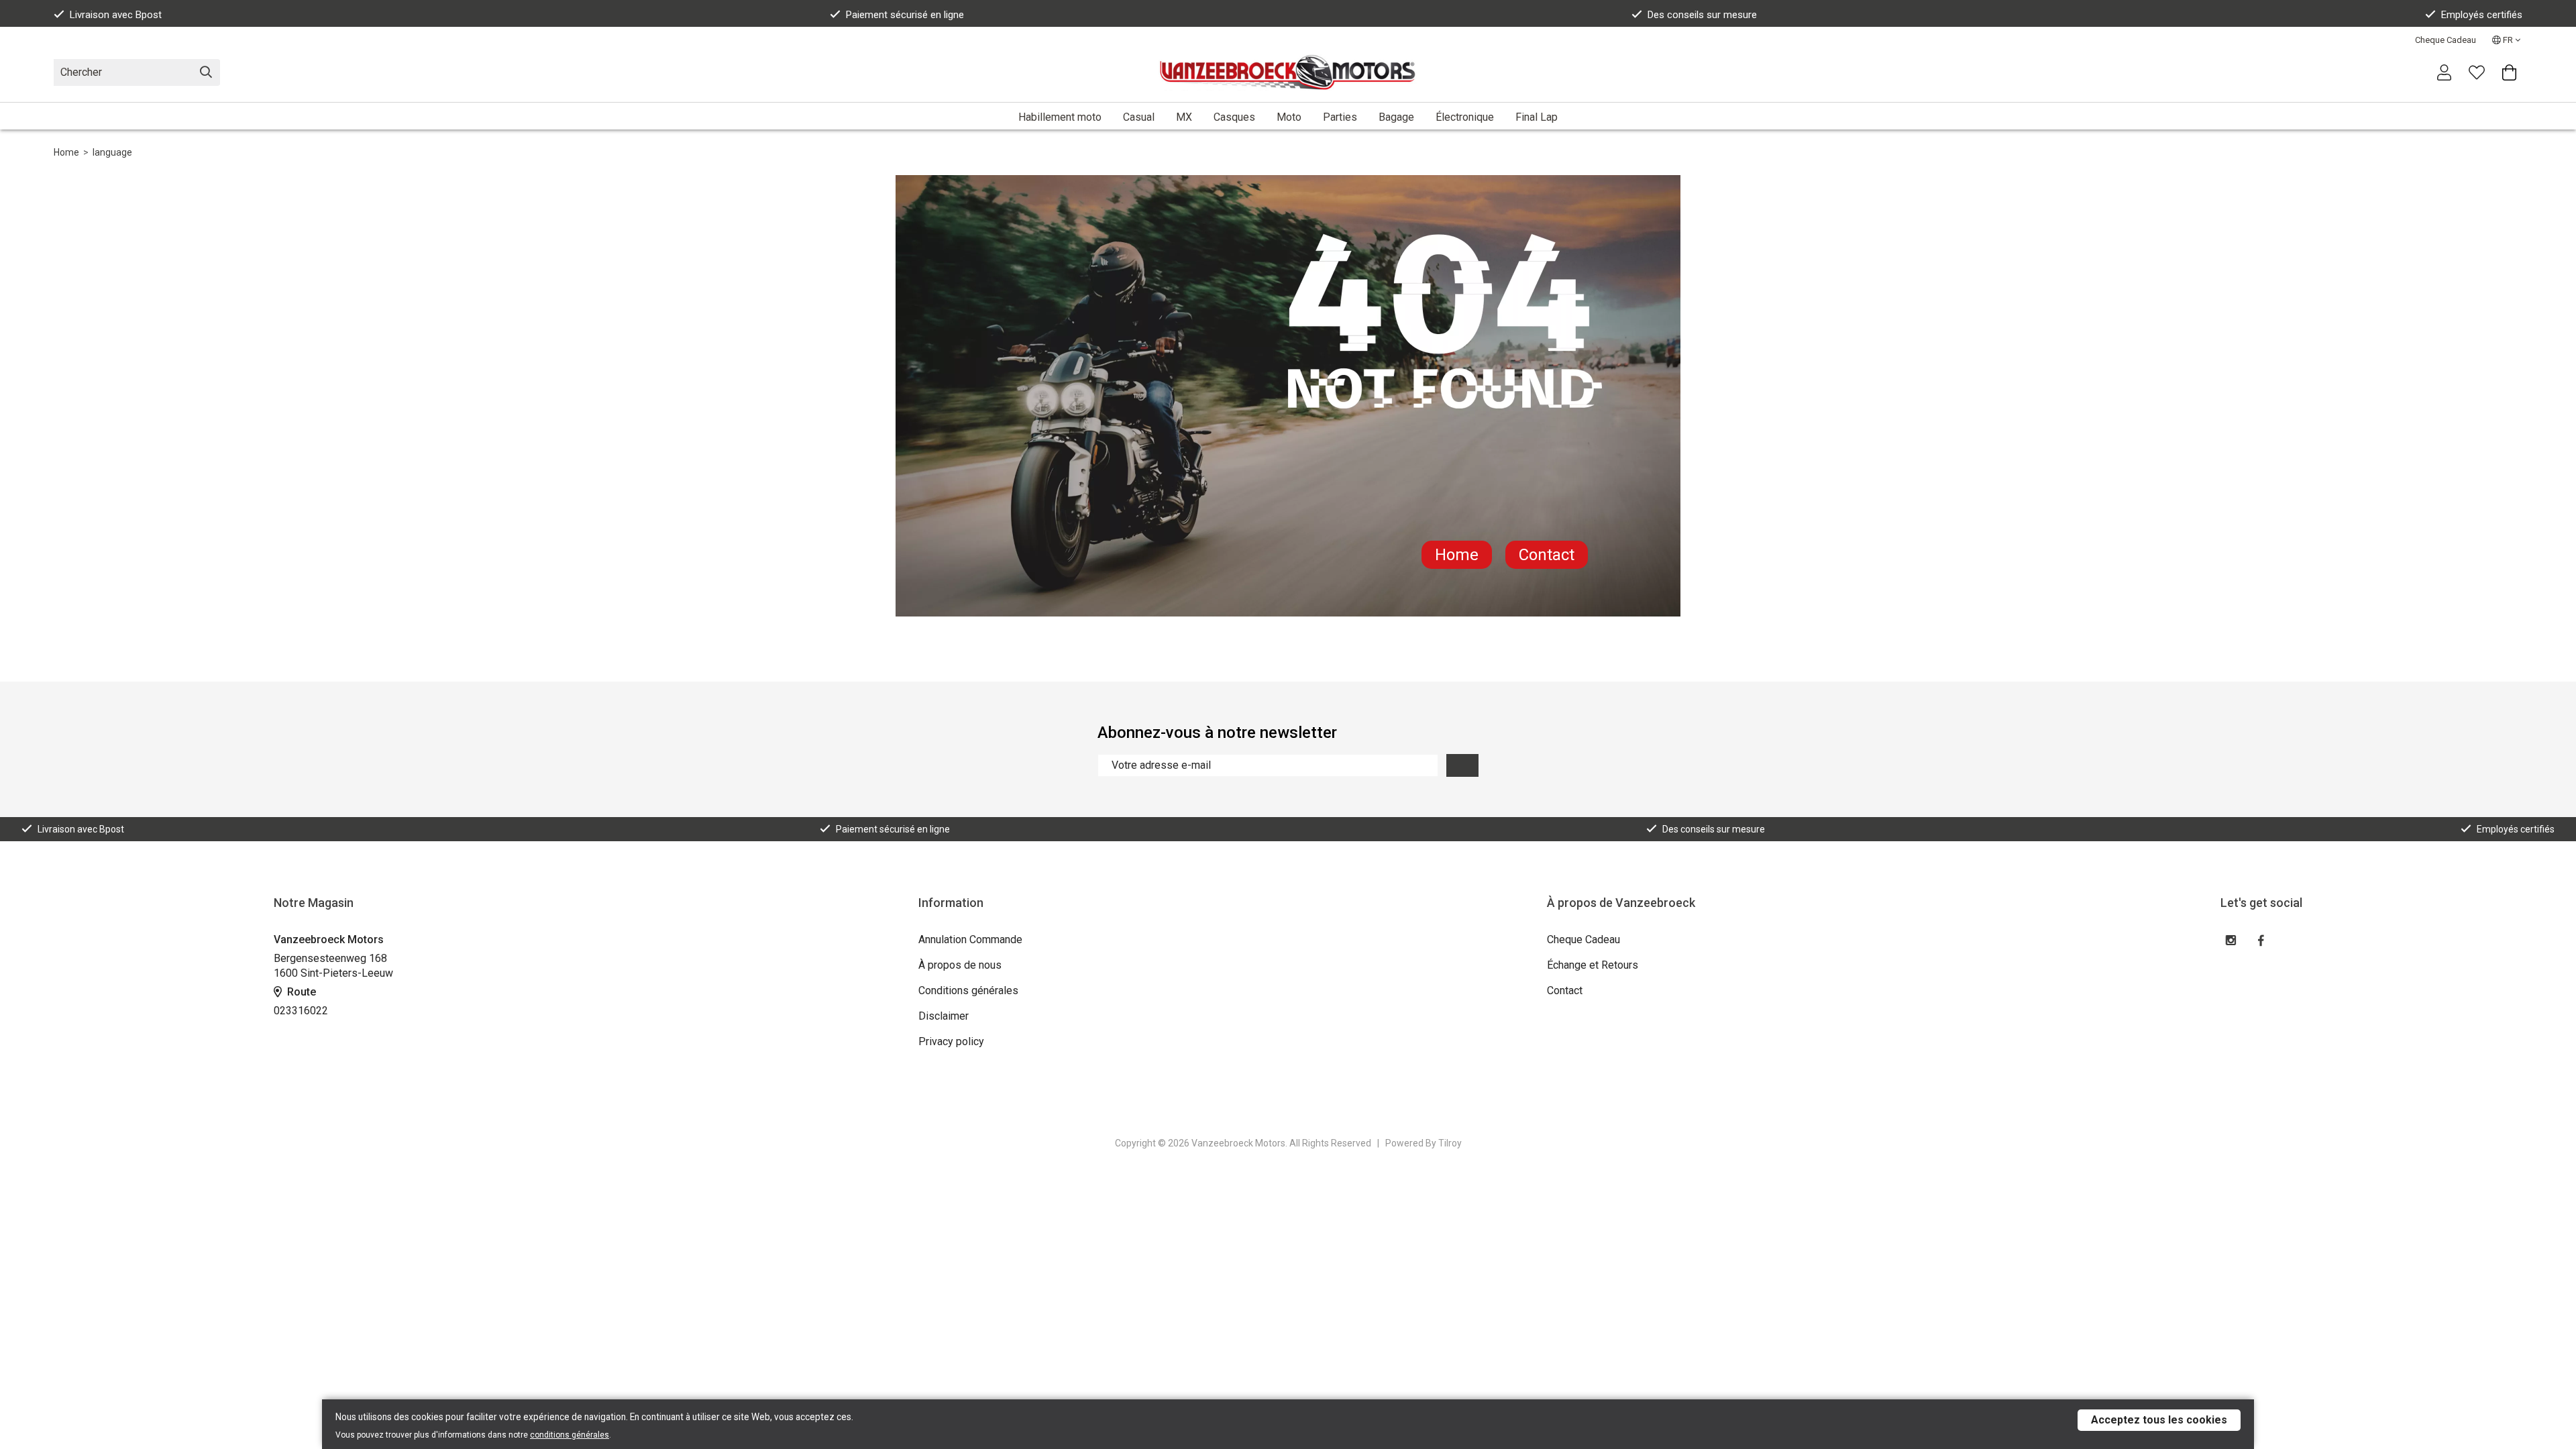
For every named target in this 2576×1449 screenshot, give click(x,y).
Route (300, 992)
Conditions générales (968, 990)
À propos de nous (960, 965)
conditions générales (570, 1435)
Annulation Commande (970, 940)
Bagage (1396, 117)
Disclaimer (944, 1016)
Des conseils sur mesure (1702, 15)
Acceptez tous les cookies (2159, 1420)
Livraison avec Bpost (116, 15)
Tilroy (1450, 1143)
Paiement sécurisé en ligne (905, 15)
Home (66, 152)
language (112, 152)
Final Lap (1537, 117)
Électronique (1465, 117)
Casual (1139, 117)
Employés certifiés (2482, 15)
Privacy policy (951, 1041)
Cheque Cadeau (2446, 40)
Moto (1289, 117)
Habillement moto (1060, 117)
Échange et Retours (1593, 965)
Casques (1234, 117)
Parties (1340, 117)
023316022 (301, 1011)
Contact (1547, 555)
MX (1184, 117)
